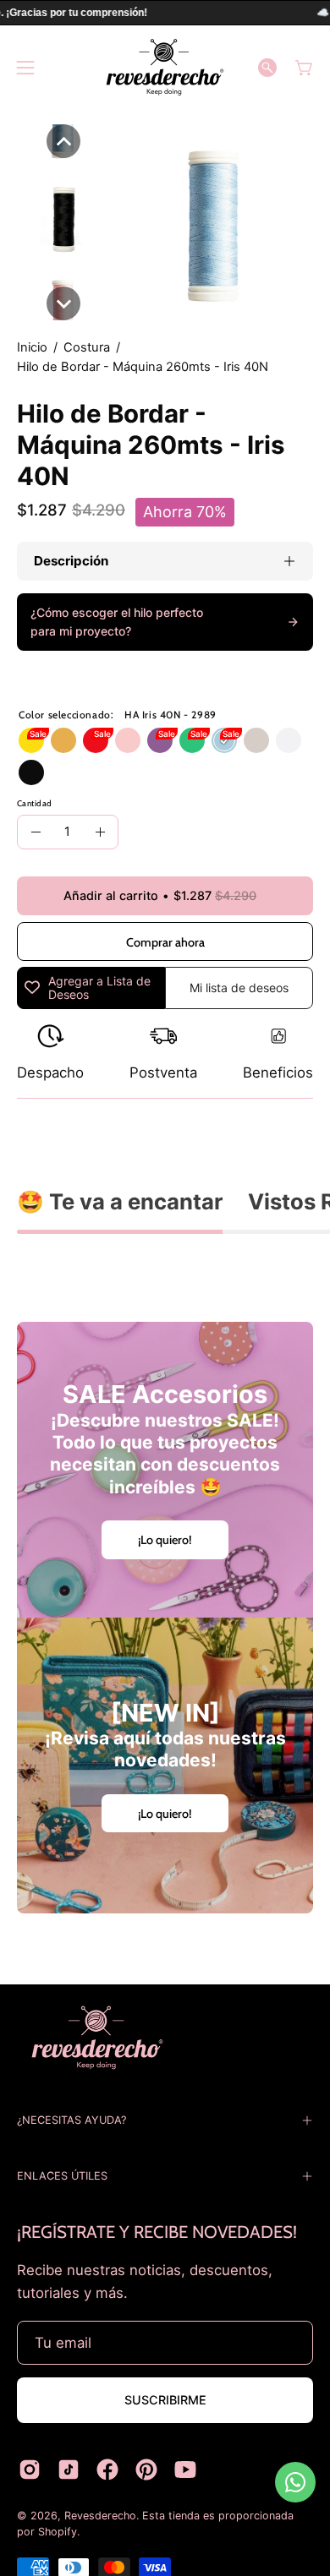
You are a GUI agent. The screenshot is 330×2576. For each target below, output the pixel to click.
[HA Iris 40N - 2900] (256, 740)
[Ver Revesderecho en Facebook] (107, 2470)
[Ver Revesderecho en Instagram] (30, 2470)
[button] (267, 68)
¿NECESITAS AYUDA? (71, 2120)
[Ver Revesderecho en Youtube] (185, 2470)
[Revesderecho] (165, 67)
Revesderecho (100, 2516)
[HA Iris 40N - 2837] (192, 740)
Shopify (58, 2532)
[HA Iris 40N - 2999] (31, 772)
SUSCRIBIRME (165, 2400)
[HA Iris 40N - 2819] (96, 740)
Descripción (71, 561)
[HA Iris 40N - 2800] (289, 740)
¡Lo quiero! (165, 1540)
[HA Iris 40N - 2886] (63, 740)
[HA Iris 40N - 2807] (31, 740)
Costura (87, 347)
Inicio (32, 347)
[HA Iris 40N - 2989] (224, 740)
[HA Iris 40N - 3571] (128, 740)
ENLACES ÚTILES (62, 2176)
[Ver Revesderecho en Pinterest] (146, 2470)
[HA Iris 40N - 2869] (160, 740)
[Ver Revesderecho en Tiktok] (69, 2470)
